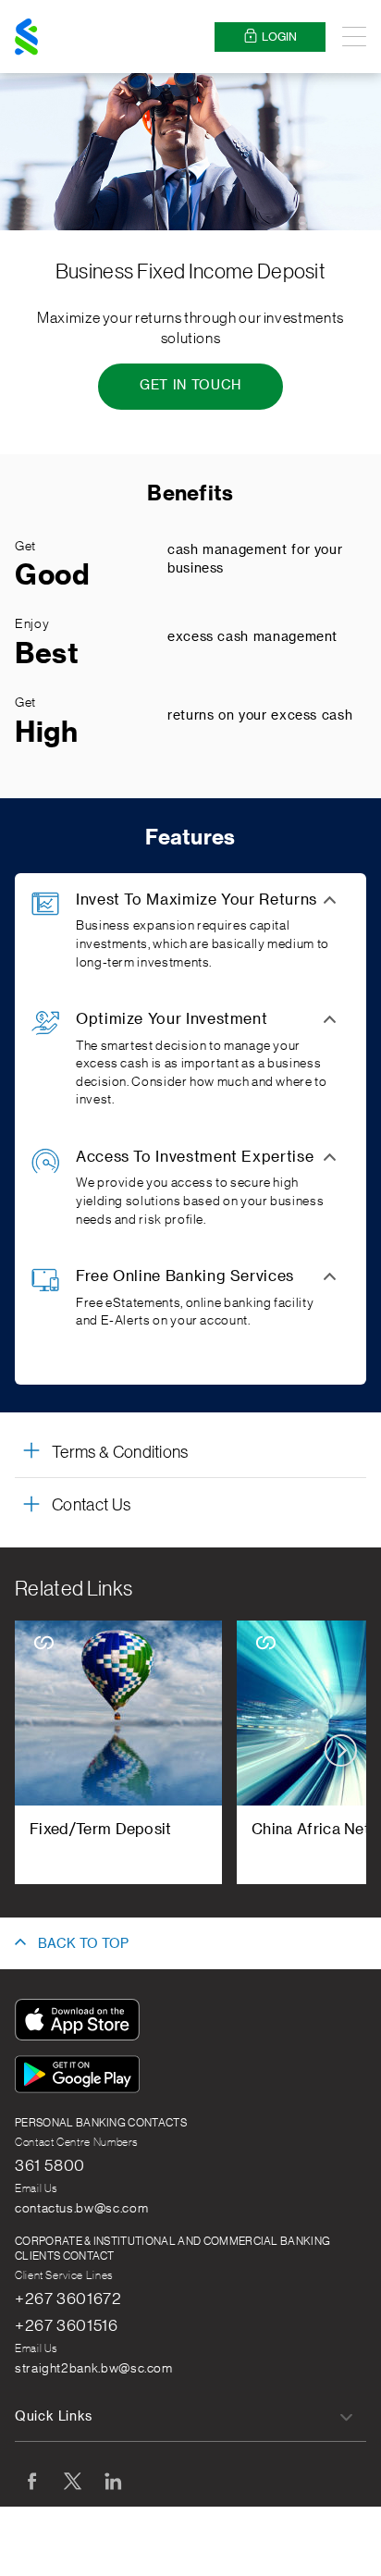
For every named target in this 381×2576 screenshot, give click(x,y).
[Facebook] (31, 2481)
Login (279, 37)
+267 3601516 (67, 2325)
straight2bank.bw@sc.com (94, 2369)
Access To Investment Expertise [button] (195, 1157)
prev (40, 1750)
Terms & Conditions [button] (120, 1452)
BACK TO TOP (83, 1944)
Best (47, 654)
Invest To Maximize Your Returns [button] (197, 900)
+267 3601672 (68, 2299)
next (341, 1750)
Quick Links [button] (54, 2417)
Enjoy (32, 624)
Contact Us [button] (91, 1505)
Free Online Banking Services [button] (185, 1276)
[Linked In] (113, 2481)
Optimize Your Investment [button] (172, 1019)
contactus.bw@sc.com (81, 2209)
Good (53, 575)
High (47, 733)
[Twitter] (72, 2481)
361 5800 (50, 2165)
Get (25, 547)
